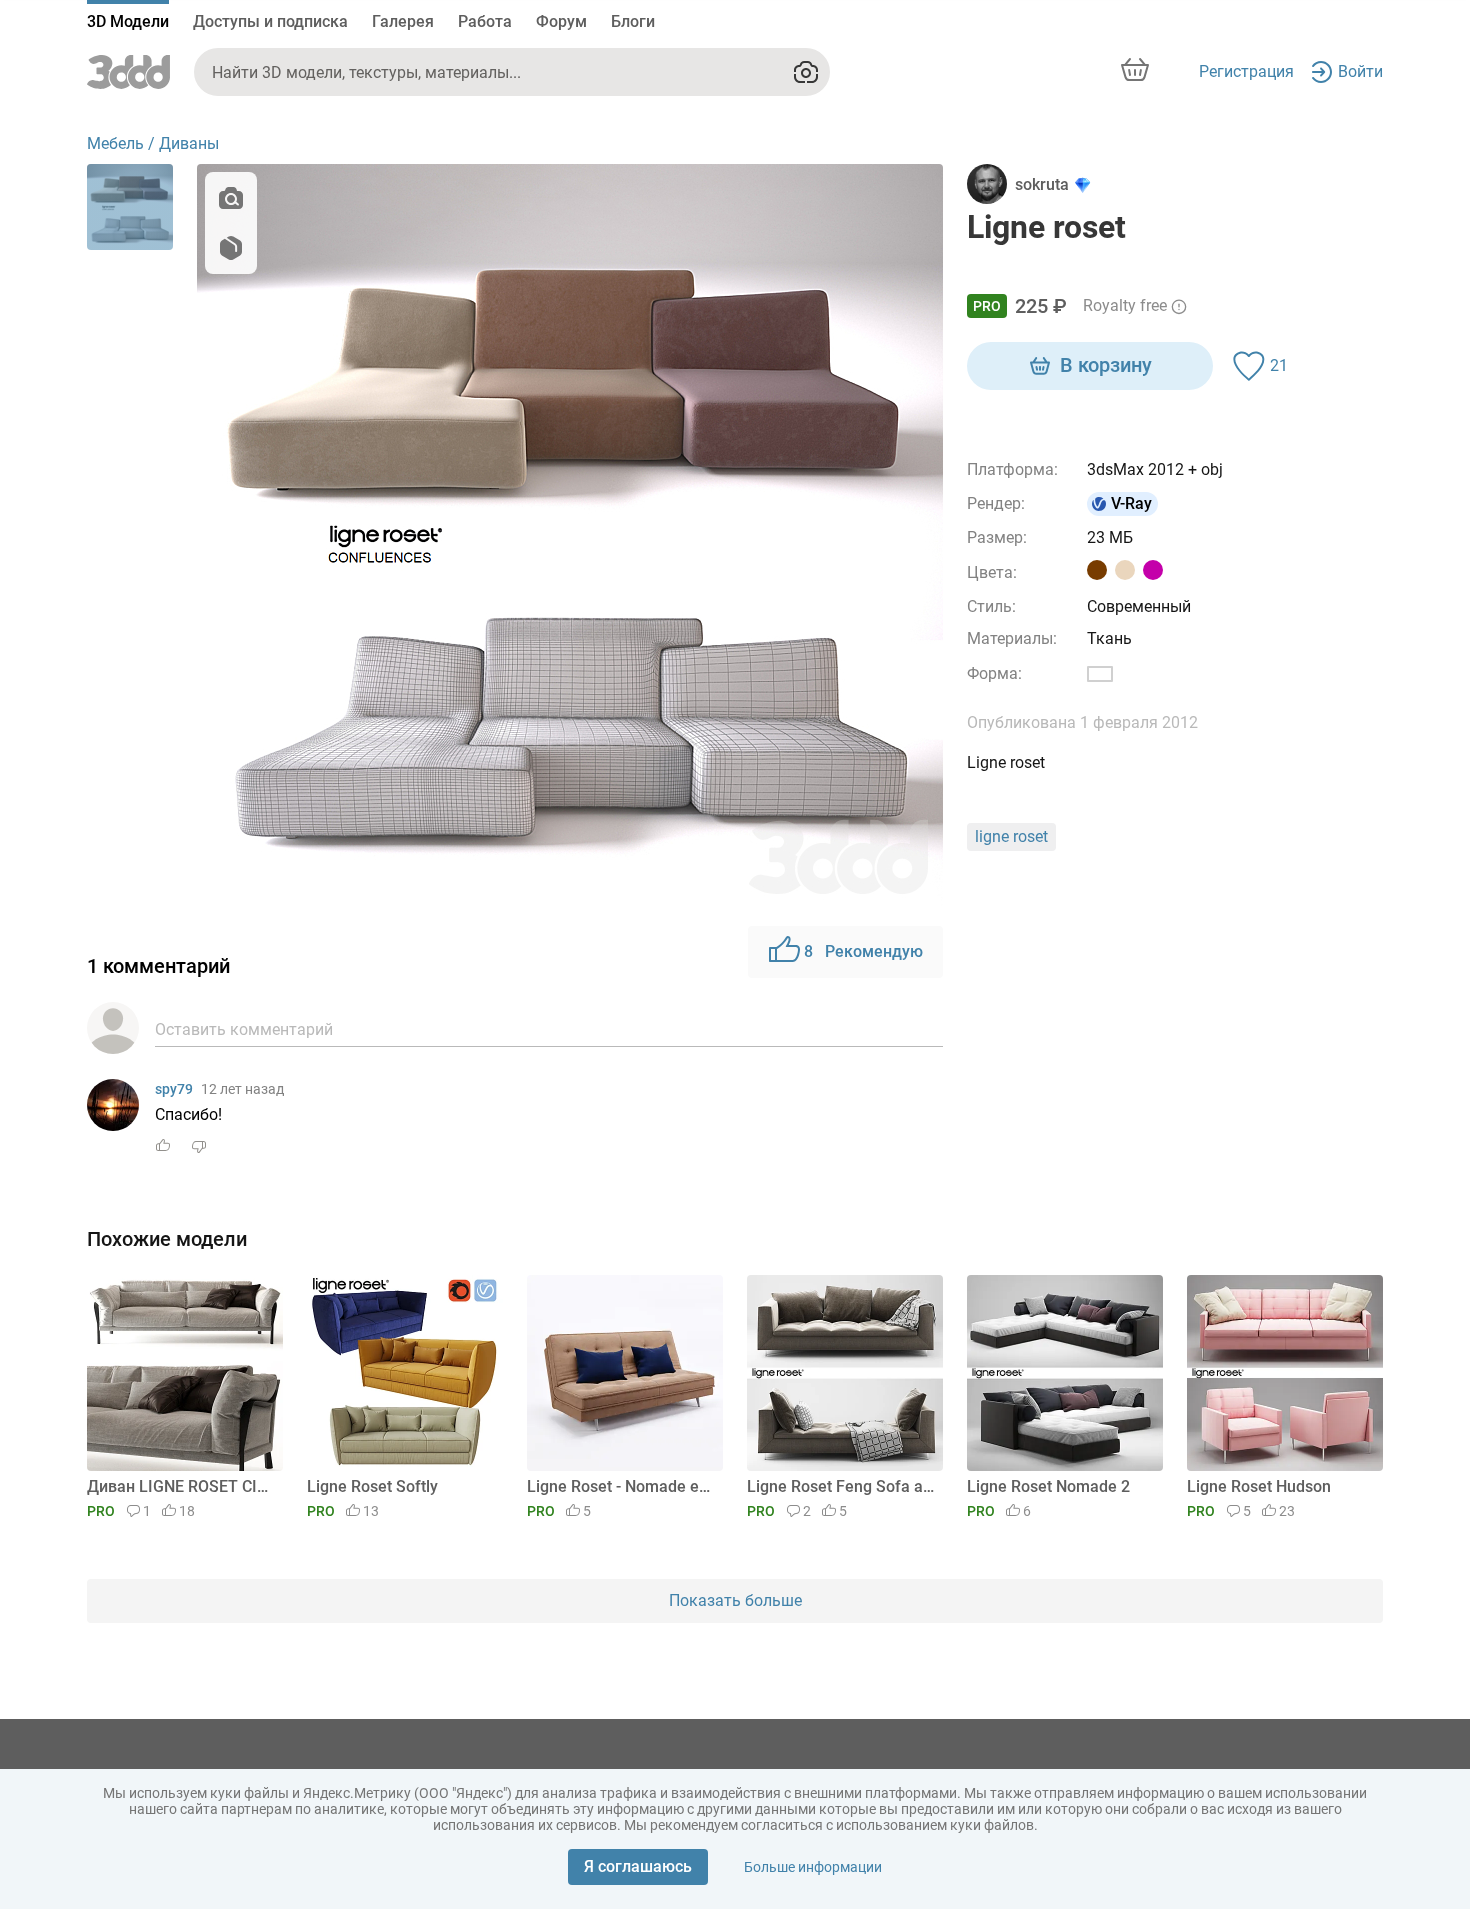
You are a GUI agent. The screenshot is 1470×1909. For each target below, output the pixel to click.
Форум (561, 21)
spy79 (174, 1089)
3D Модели (128, 21)
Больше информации (813, 1867)
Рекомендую (863, 951)
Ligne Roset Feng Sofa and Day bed (841, 1486)
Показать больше (735, 1600)
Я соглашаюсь (638, 1866)
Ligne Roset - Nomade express (621, 1486)
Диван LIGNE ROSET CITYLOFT (181, 1486)
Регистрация (1246, 71)
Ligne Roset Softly (372, 1486)
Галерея (403, 21)
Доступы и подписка (270, 21)
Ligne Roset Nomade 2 (1048, 1486)
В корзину (1106, 365)
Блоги (633, 21)
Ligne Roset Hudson (1259, 1486)
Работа (485, 21)
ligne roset (1011, 836)
